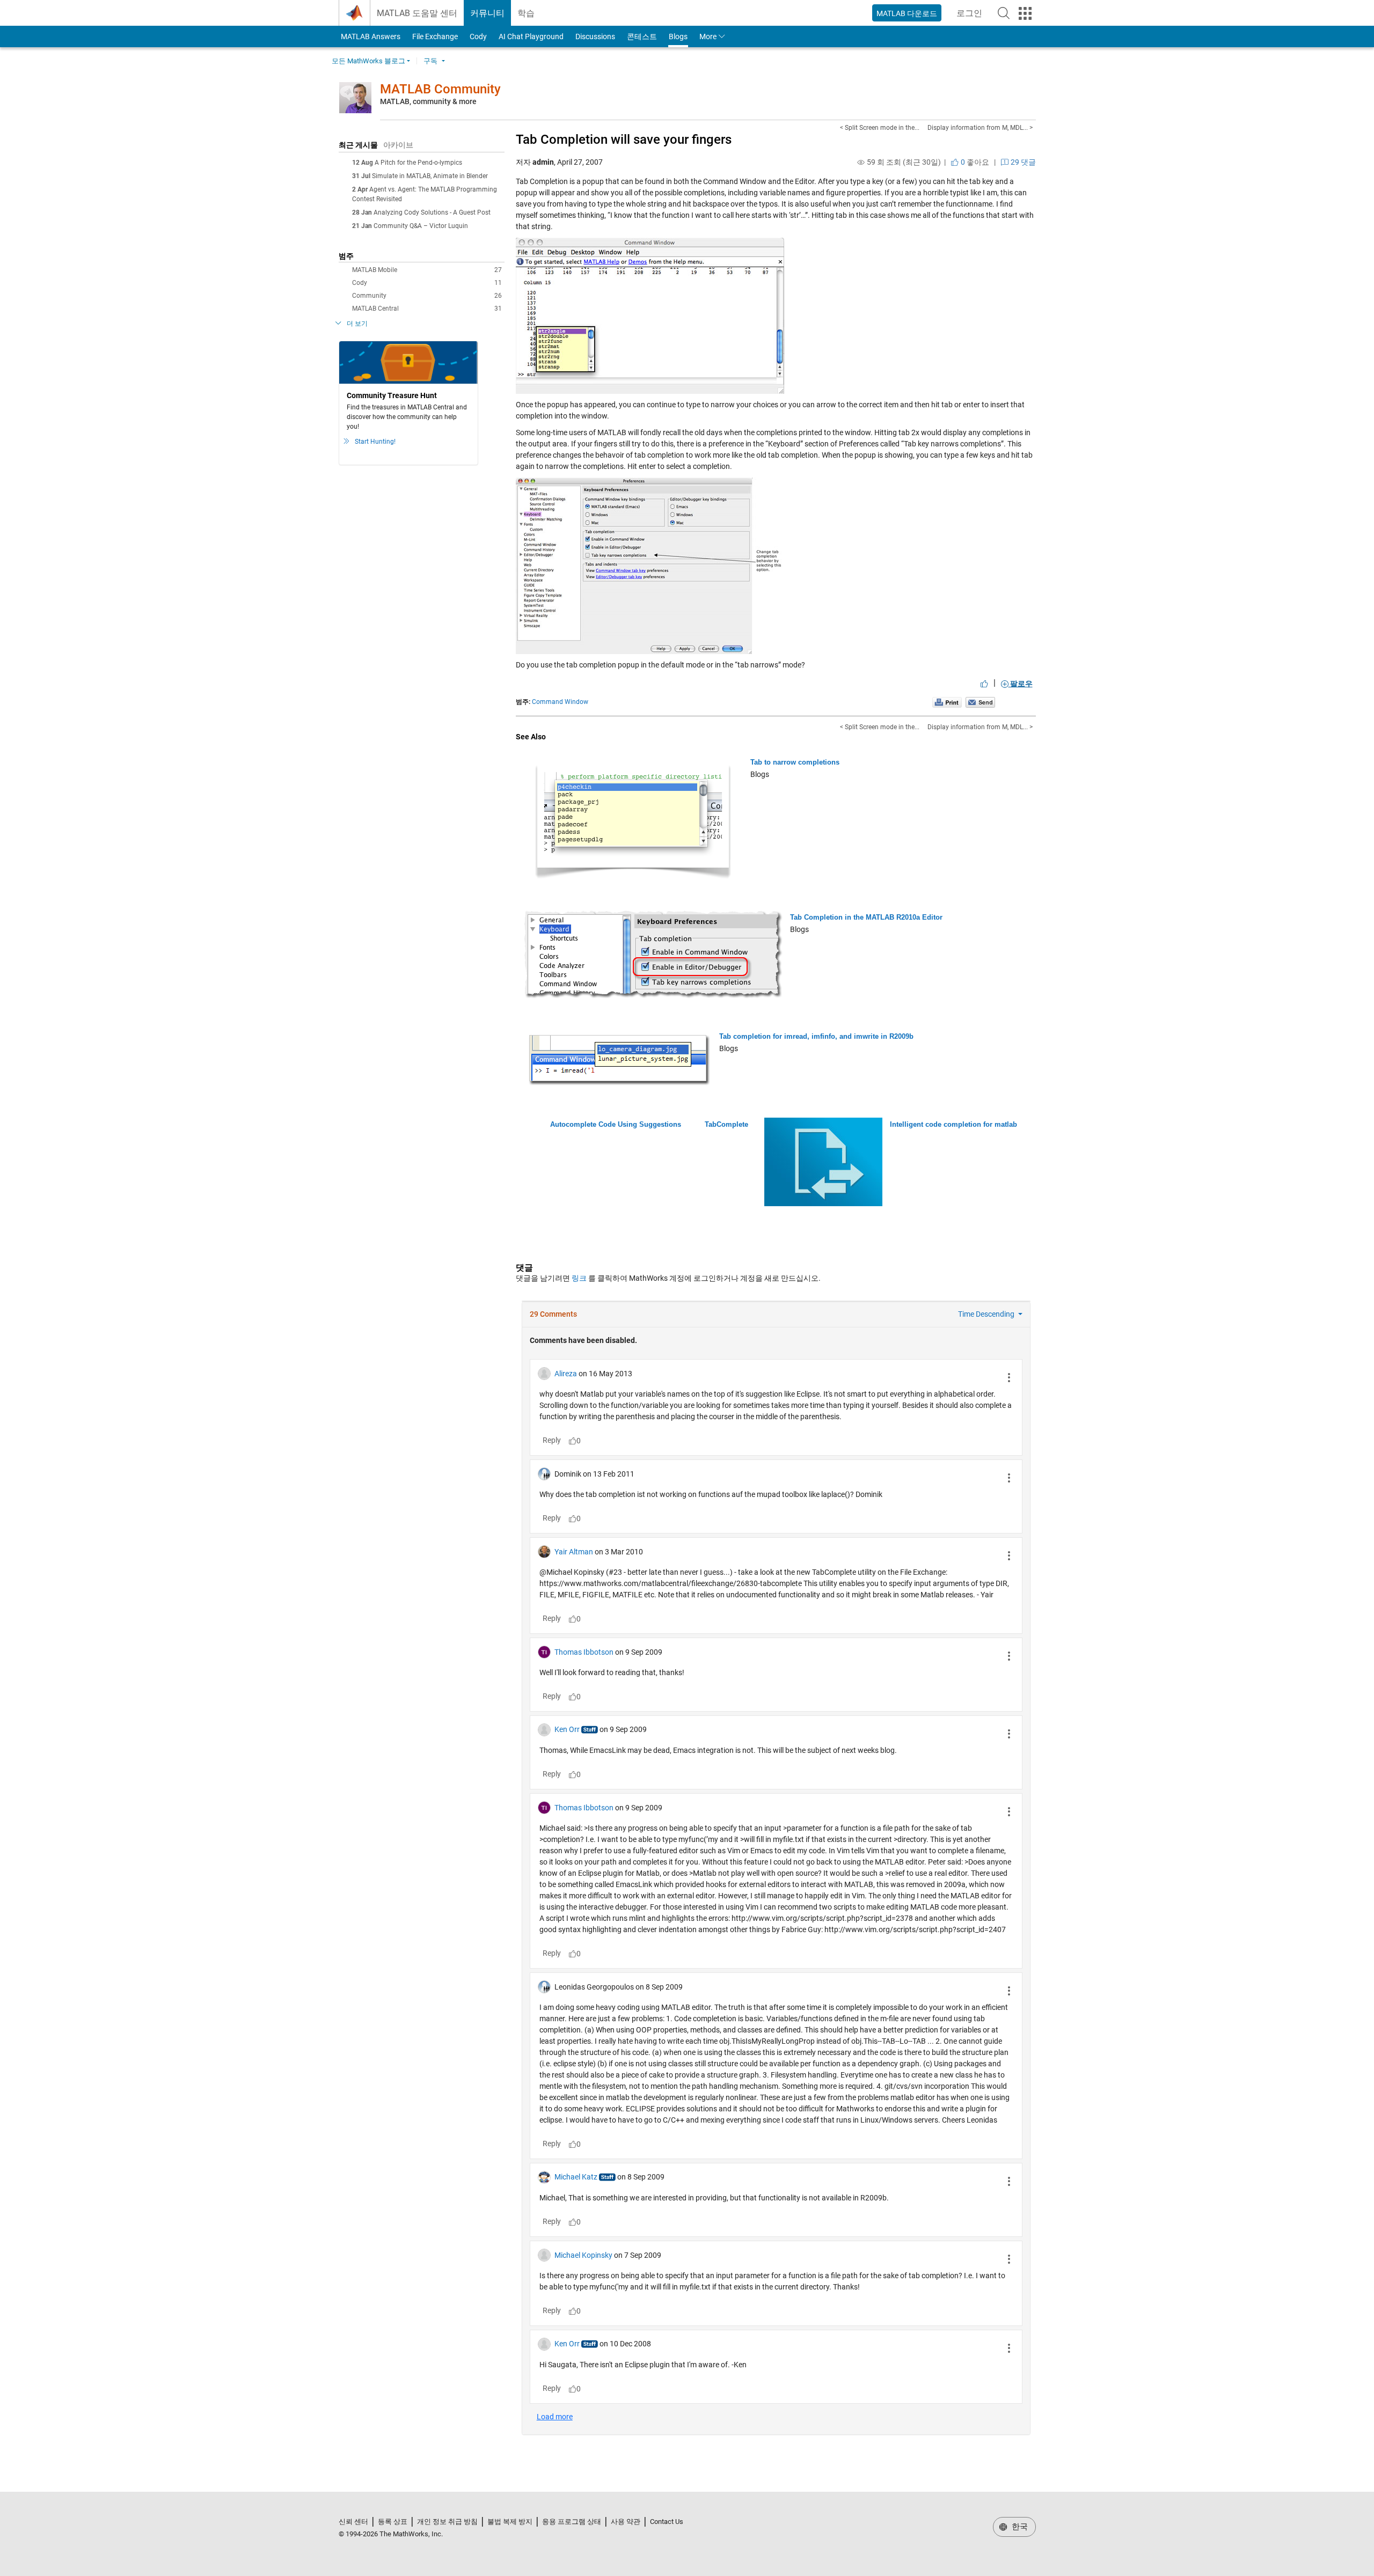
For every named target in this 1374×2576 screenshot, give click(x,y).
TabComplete (726, 1124)
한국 (1019, 2527)
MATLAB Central (427, 309)
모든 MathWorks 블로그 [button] (368, 61)
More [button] (708, 36)
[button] (1004, 13)
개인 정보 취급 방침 (447, 2522)
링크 (579, 1278)
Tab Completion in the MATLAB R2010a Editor (866, 917)
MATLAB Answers (370, 36)
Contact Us (667, 2522)
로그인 (973, 16)
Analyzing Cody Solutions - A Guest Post (432, 212)
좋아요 (974, 162)
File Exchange (435, 36)
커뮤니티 (487, 13)
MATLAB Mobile (427, 270)
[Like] (984, 684)
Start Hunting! (375, 442)
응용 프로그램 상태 (572, 2522)
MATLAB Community (440, 89)
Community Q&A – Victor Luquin (421, 226)
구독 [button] (430, 61)
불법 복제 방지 (510, 2522)
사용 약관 (626, 2522)
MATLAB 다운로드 (907, 13)
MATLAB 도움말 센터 (417, 13)
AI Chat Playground (531, 36)
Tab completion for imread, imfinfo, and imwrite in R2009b (816, 1036)
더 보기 (357, 324)
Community (427, 296)
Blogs (678, 36)
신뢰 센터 (353, 2522)
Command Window (560, 702)
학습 (526, 13)
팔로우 (1021, 684)
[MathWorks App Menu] (1025, 13)
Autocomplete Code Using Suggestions (616, 1124)
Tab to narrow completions (795, 762)
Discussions (595, 36)
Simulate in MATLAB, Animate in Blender (430, 176)
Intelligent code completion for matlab (953, 1124)
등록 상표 (393, 2522)
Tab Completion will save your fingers (624, 140)
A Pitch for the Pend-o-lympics (418, 163)
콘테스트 (642, 36)
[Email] (980, 702)
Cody (478, 36)
